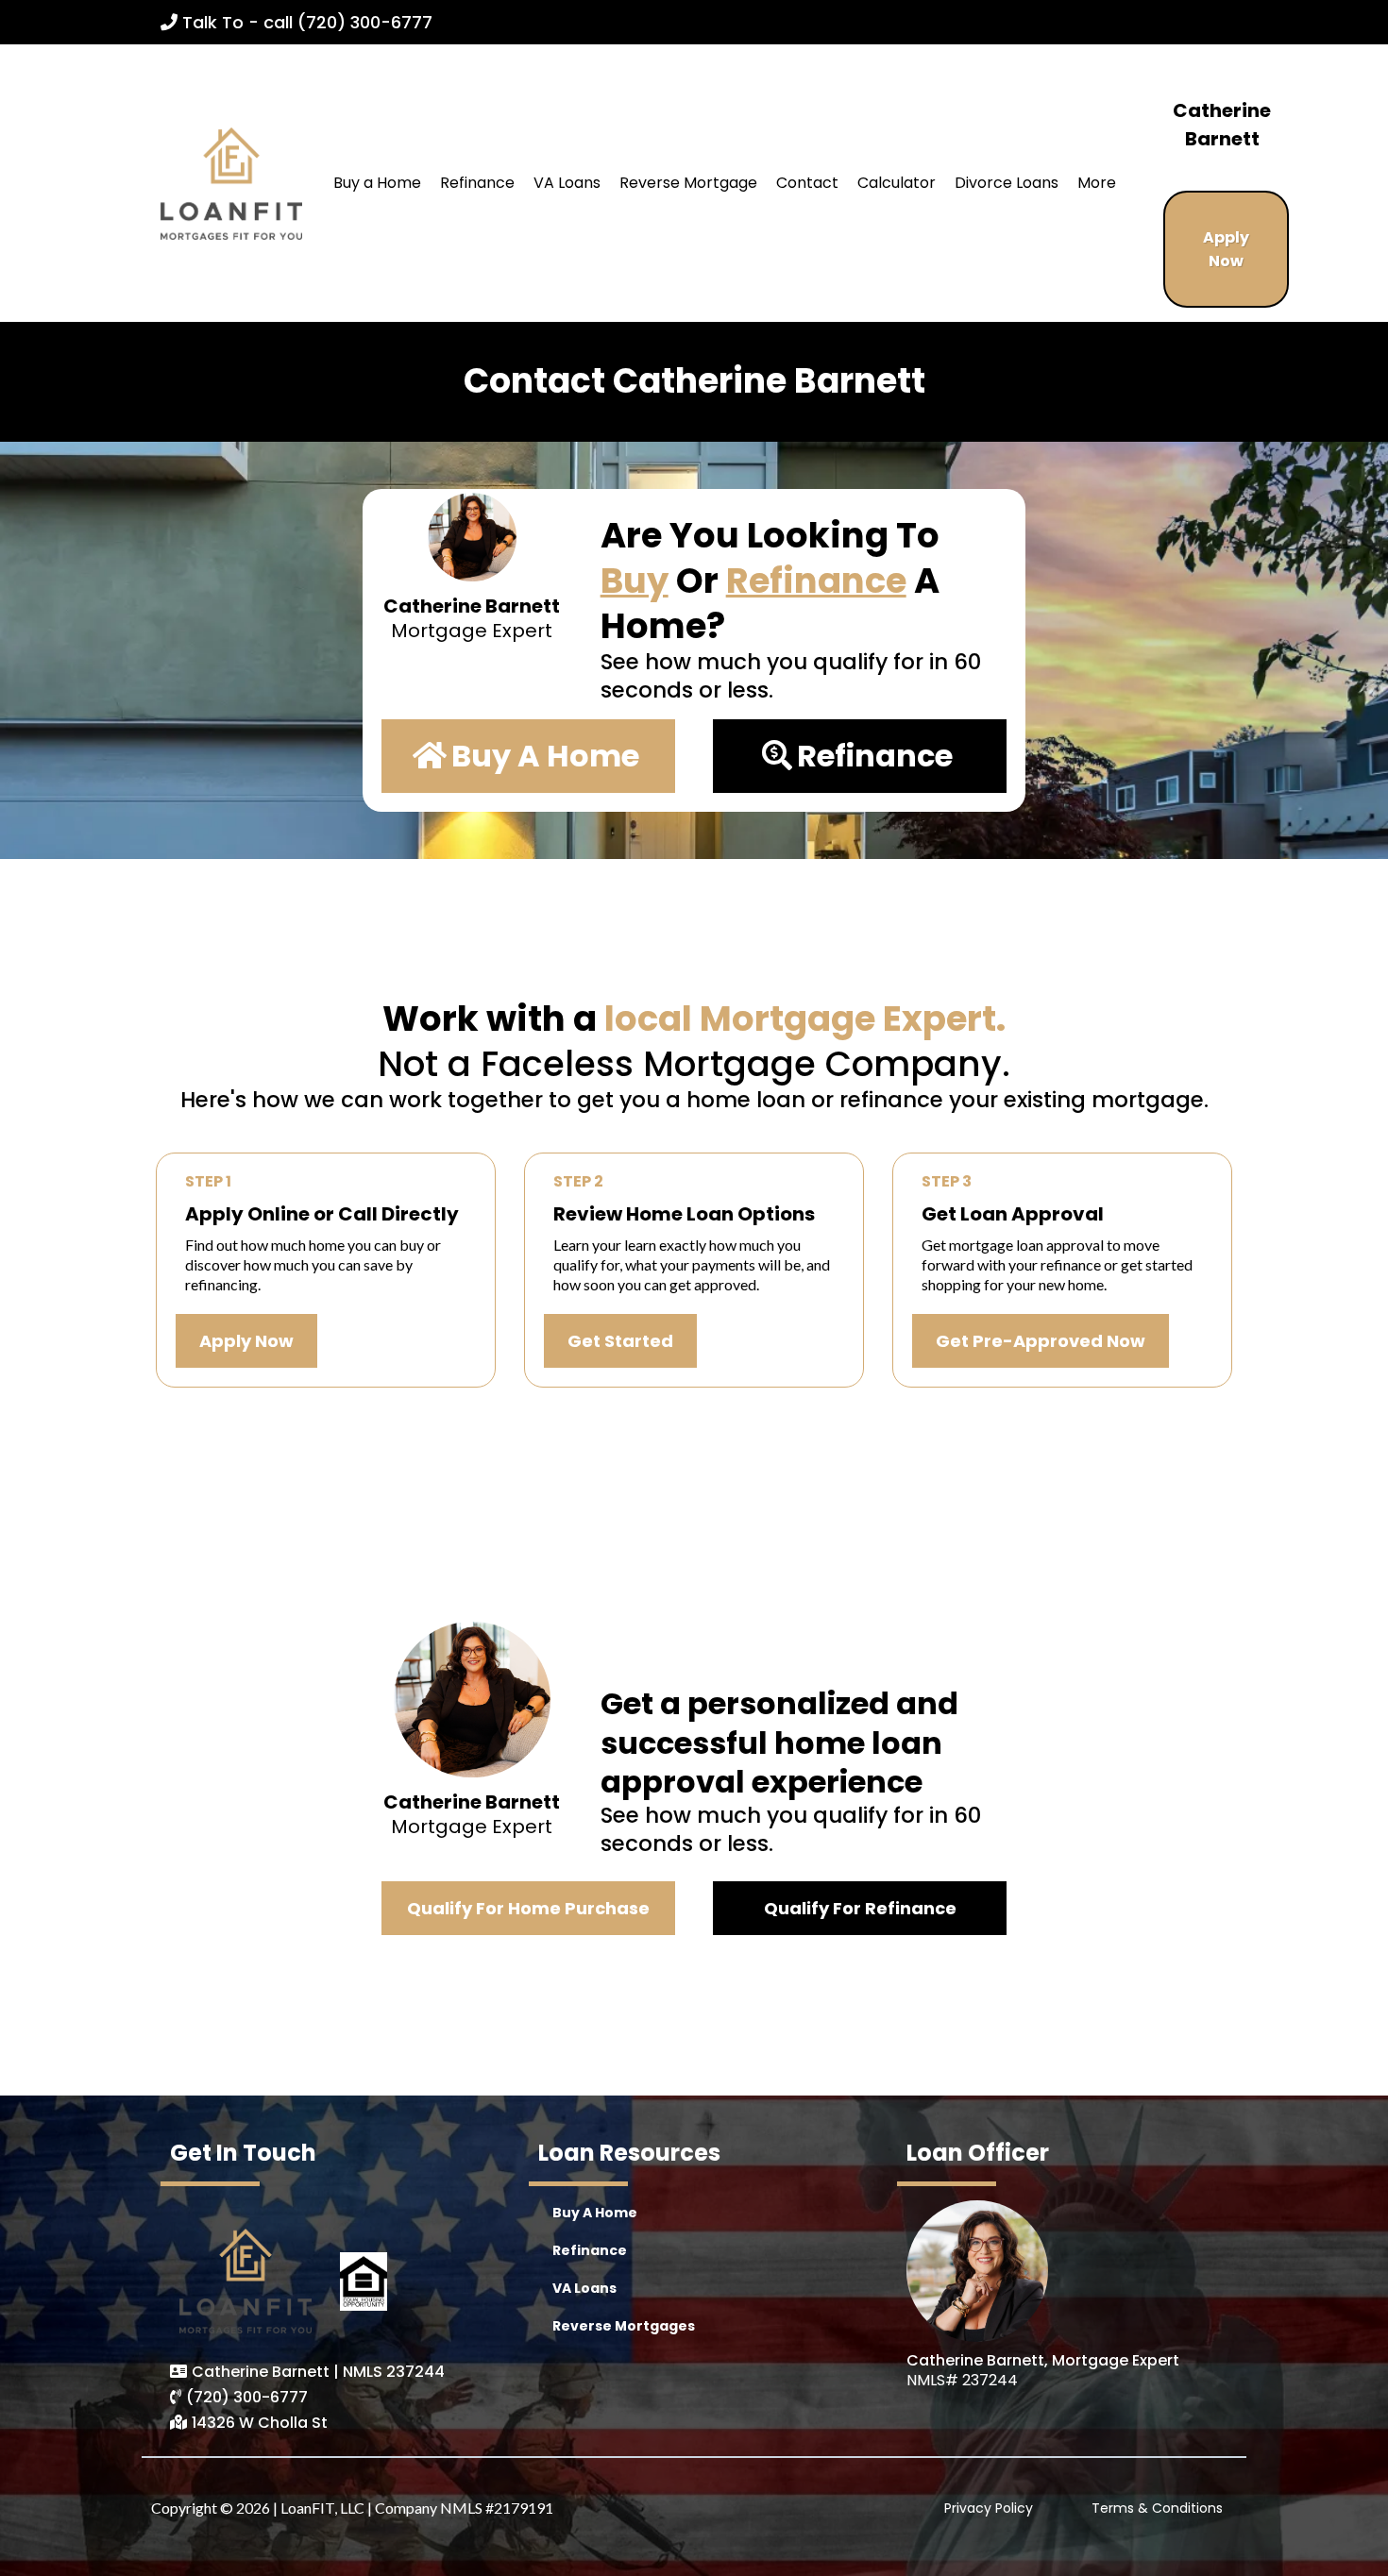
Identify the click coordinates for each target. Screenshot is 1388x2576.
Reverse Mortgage (688, 183)
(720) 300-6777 (247, 2397)
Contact (807, 183)
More (1097, 183)
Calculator (897, 183)
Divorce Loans (1007, 183)
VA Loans (567, 183)
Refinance (477, 183)
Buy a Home (377, 183)
